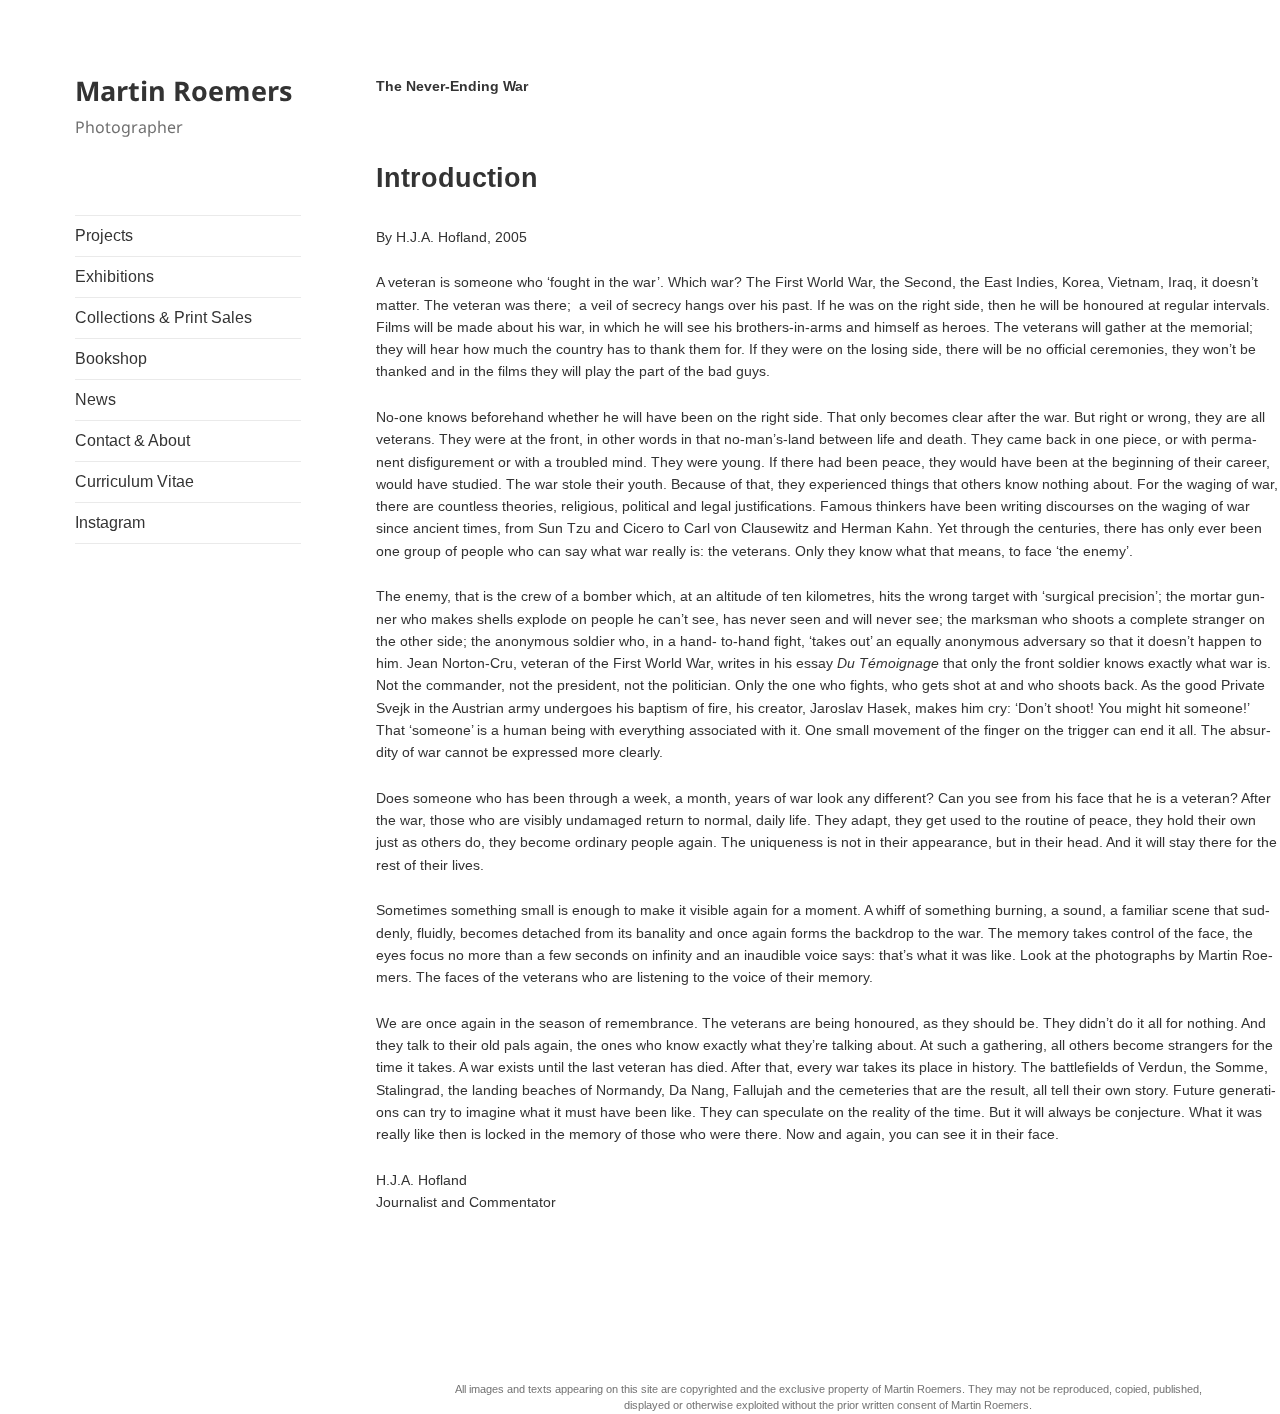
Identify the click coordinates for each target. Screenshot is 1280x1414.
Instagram (110, 522)
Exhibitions (114, 276)
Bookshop (111, 358)
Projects (104, 235)
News (95, 399)
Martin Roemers (183, 90)
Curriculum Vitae (134, 481)
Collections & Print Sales (163, 317)
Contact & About (132, 440)
